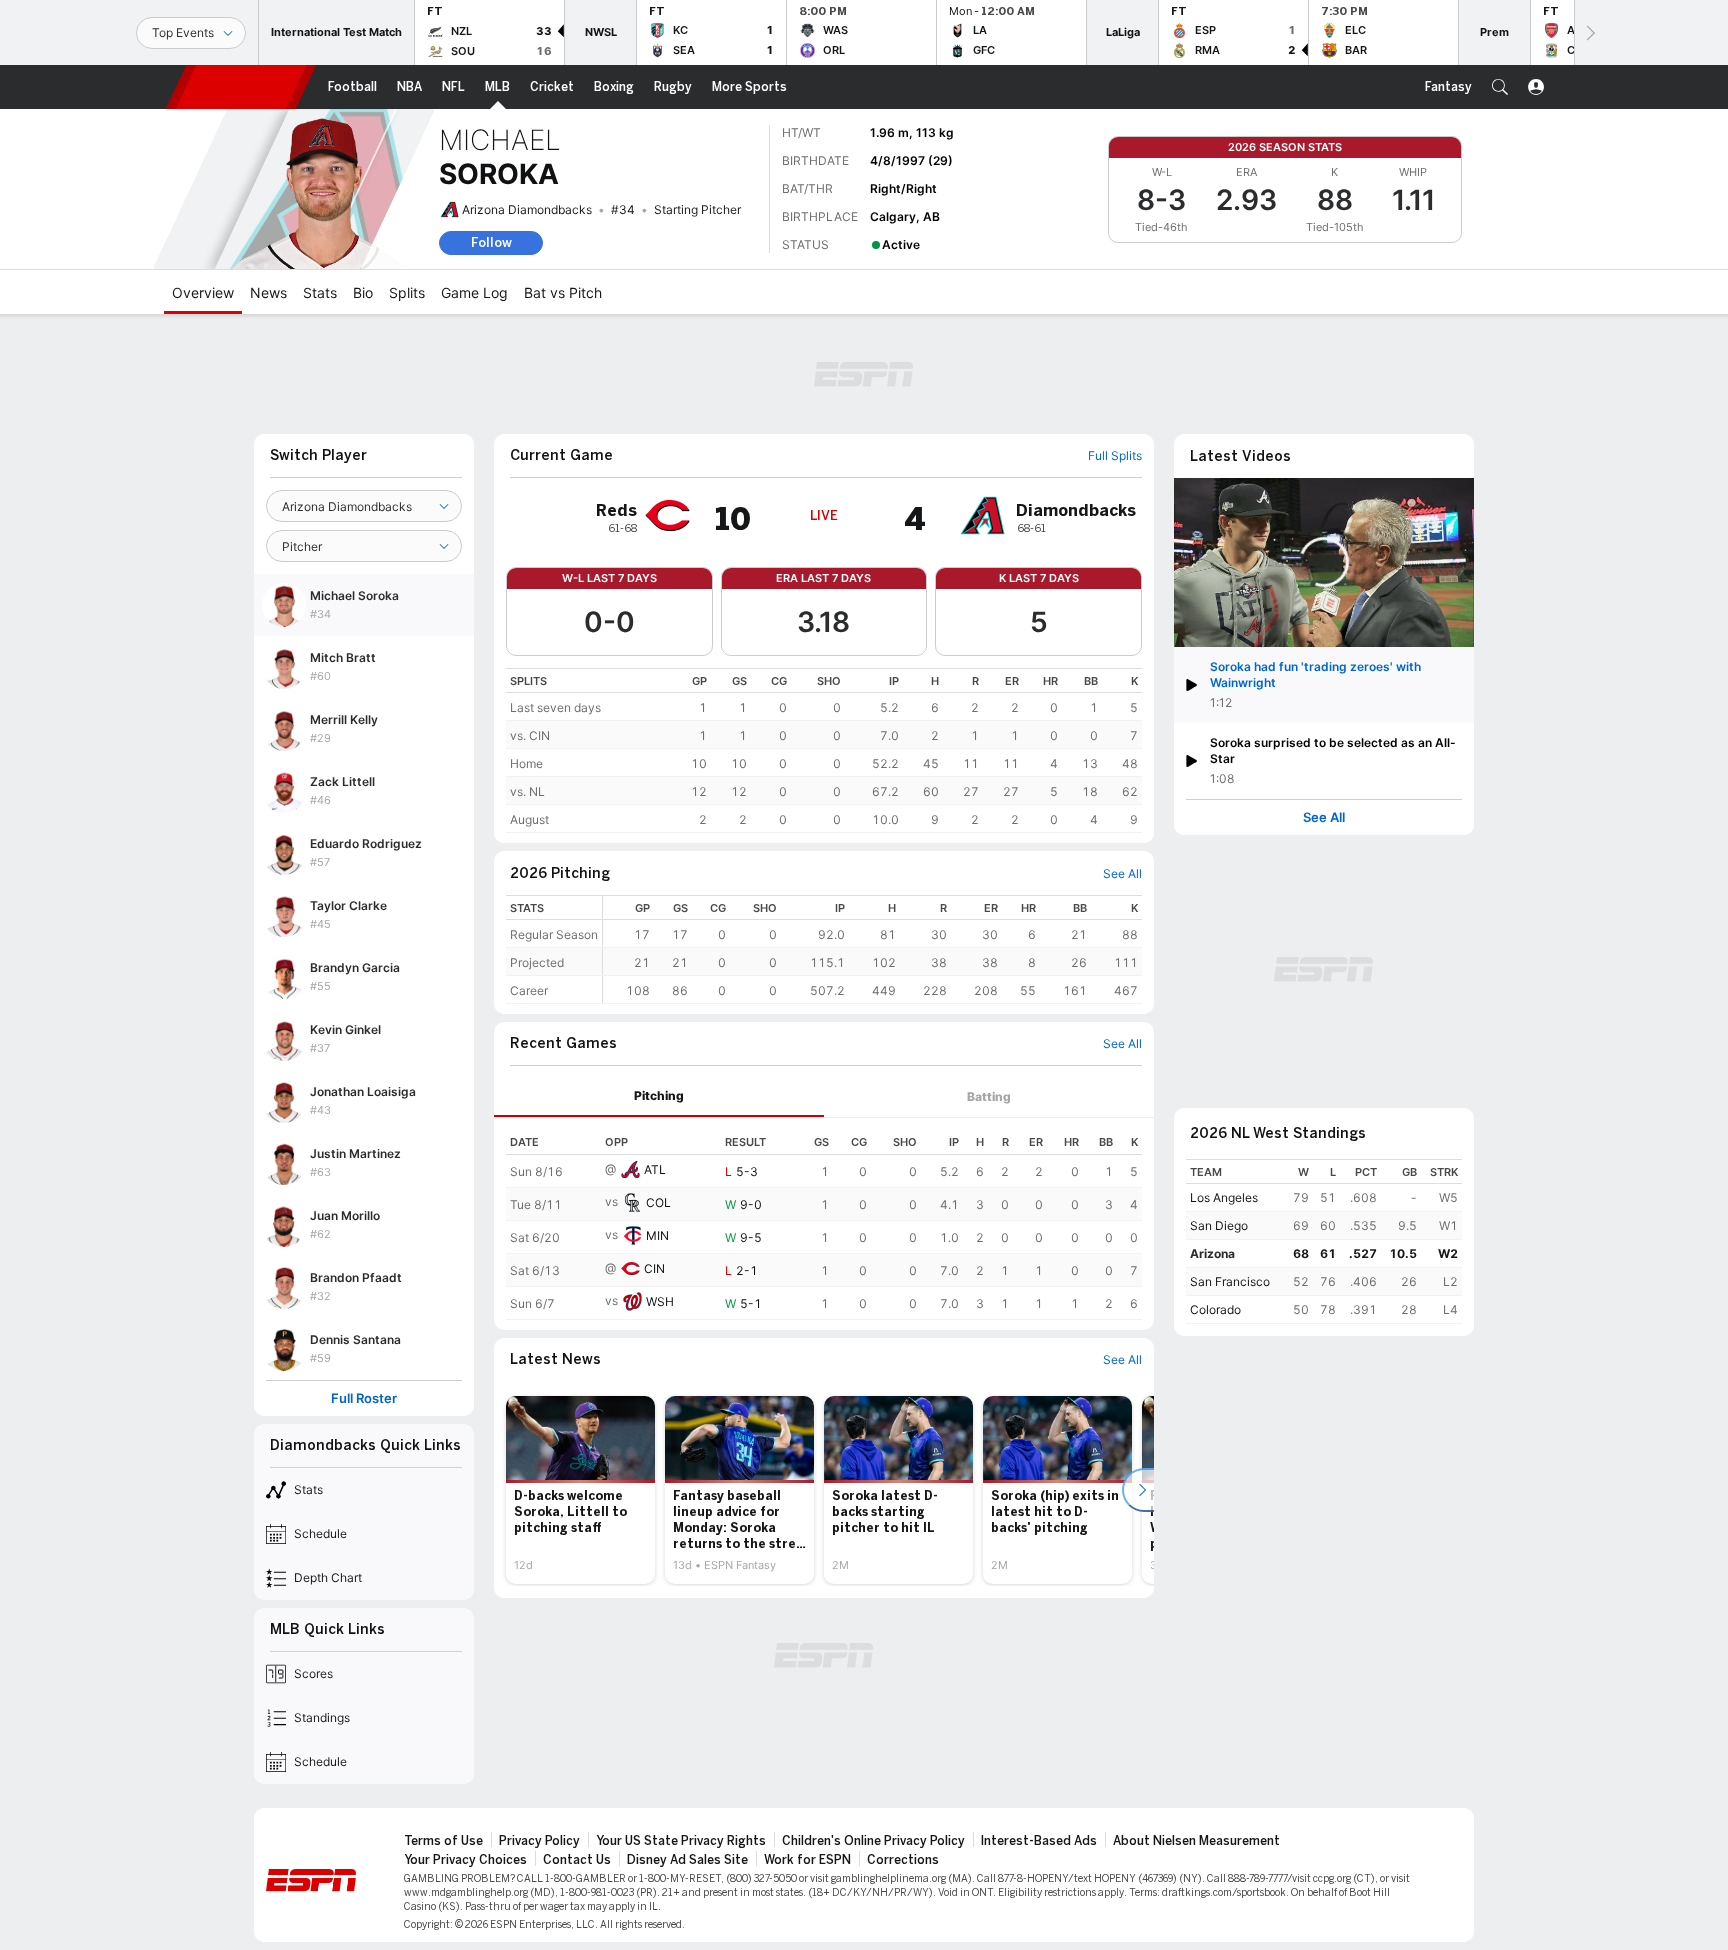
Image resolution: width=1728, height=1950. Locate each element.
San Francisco (1230, 1281)
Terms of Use (443, 1841)
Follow (491, 242)
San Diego (1219, 1225)
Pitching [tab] (659, 1095)
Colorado (1215, 1309)
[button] (1500, 87)
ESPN (241, 87)
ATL (655, 1169)
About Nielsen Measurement (1196, 1841)
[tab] (659, 1096)
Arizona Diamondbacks (527, 209)
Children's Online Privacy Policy (873, 1841)
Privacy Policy (539, 1841)
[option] (580, 1490)
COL (658, 1202)
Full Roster (364, 1398)
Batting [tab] (989, 1096)
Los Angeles (1224, 1197)
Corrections (903, 1860)
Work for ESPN (807, 1860)
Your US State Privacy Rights (681, 1841)
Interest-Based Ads (1039, 1841)
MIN (657, 1235)
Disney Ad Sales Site (687, 1860)
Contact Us (577, 1860)
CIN (654, 1268)
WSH (660, 1301)
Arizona (1212, 1253)
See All (1324, 817)
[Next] (1589, 32)
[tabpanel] (824, 1219)
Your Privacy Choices (465, 1860)
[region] (824, 750)
